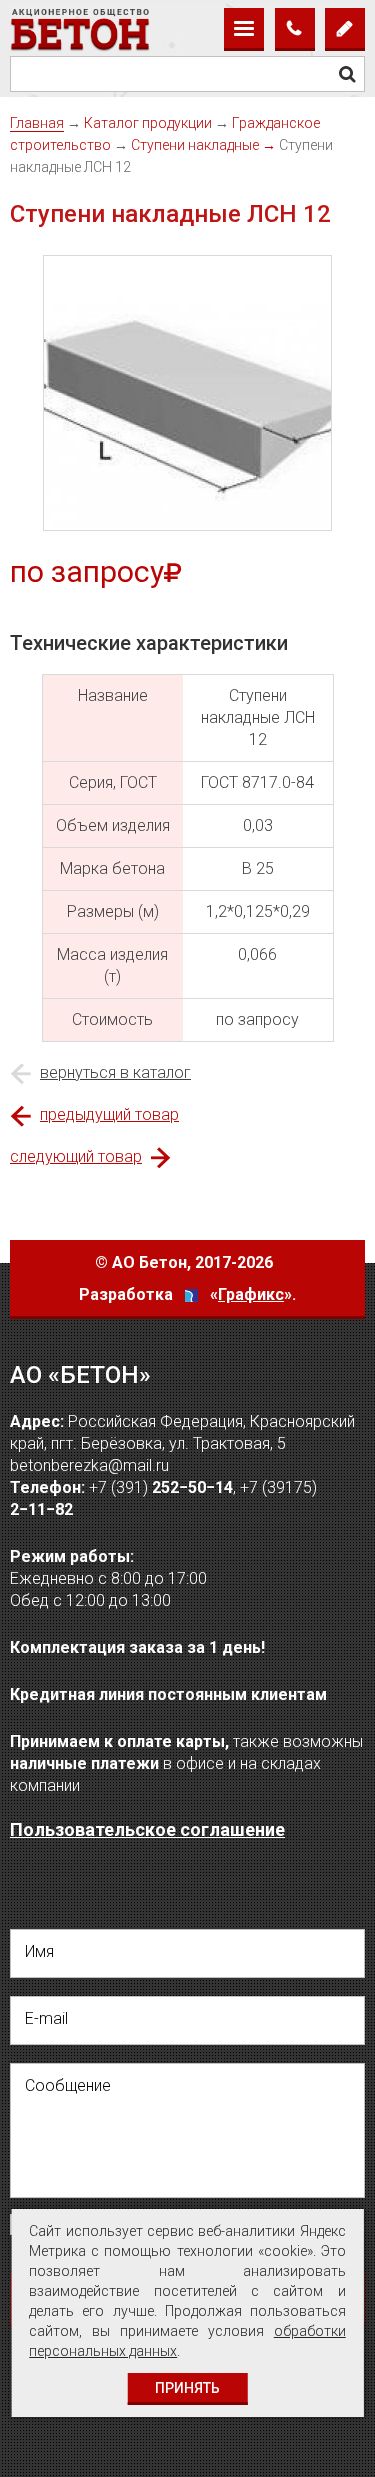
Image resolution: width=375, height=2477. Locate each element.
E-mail (46, 2018)
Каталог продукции (148, 123)
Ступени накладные (195, 145)
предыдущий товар (109, 1114)
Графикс (251, 1294)
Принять (187, 2388)
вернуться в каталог (115, 1072)
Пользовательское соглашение (147, 1829)
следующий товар (76, 1156)
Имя (39, 1951)
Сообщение (68, 2085)
